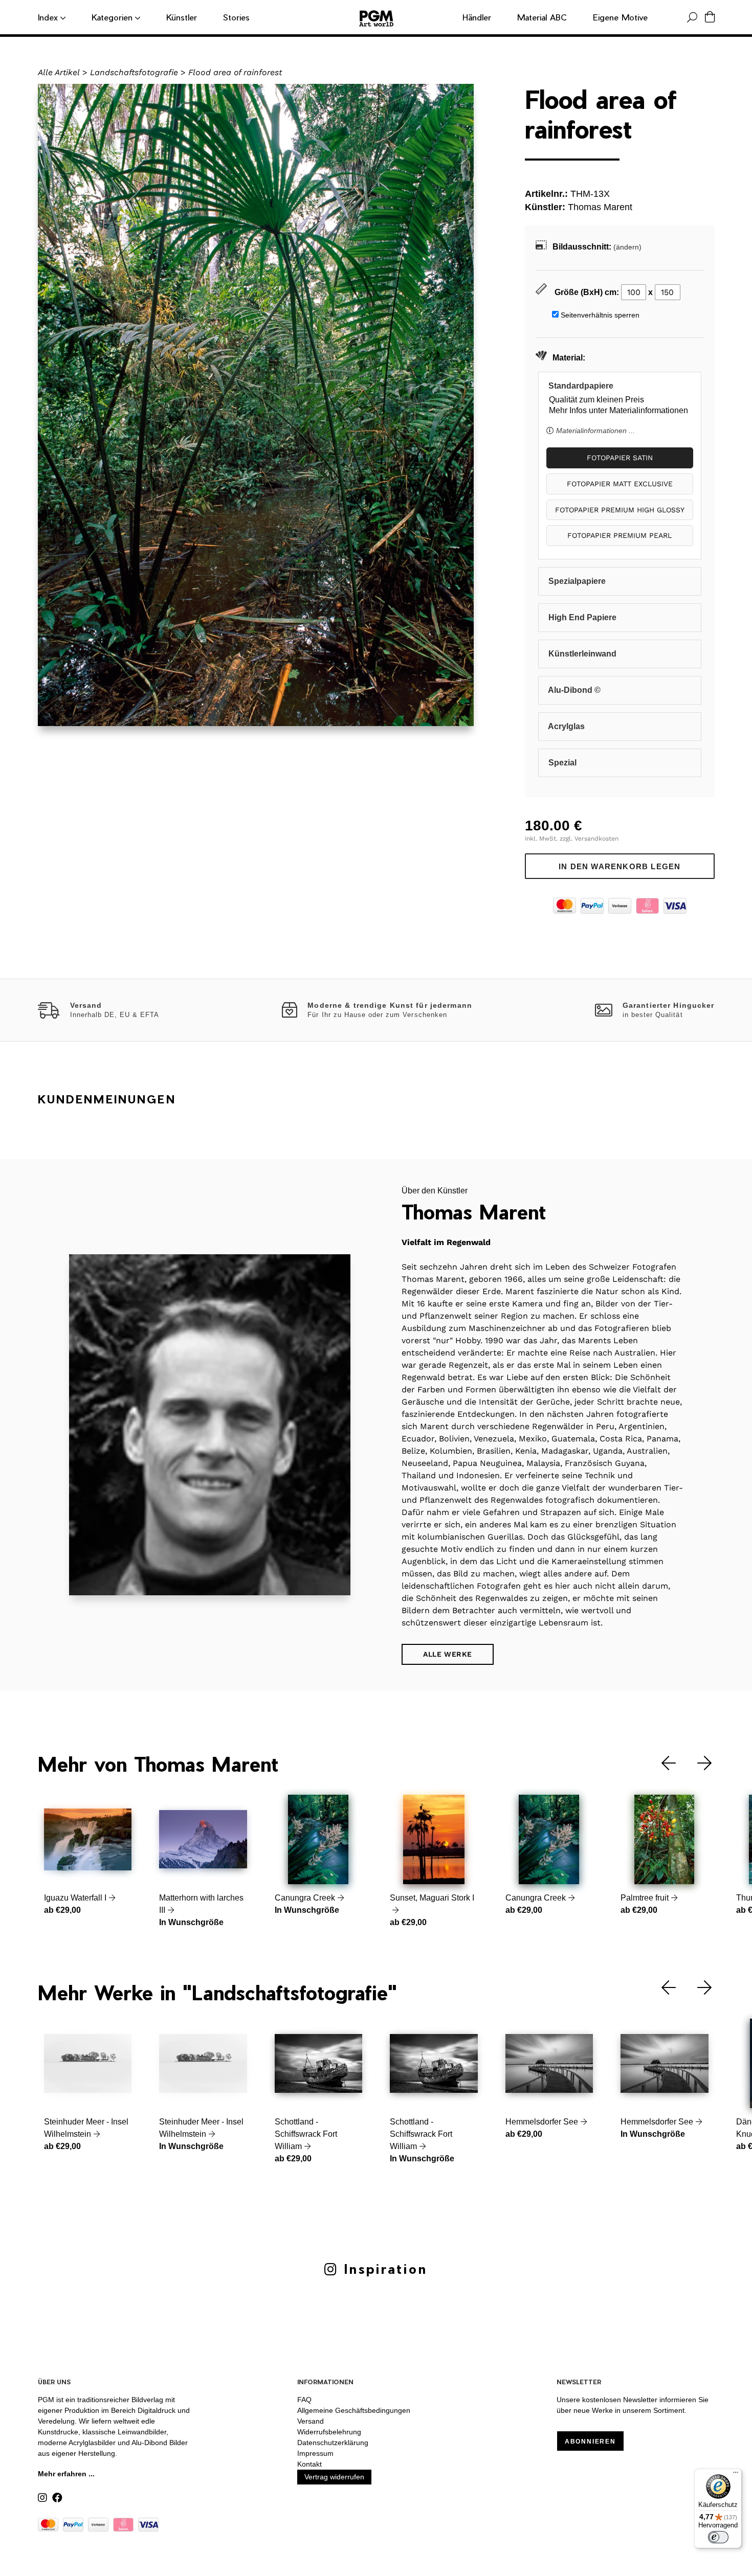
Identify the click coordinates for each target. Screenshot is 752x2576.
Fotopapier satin (620, 458)
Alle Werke (448, 1654)
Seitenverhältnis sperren (600, 315)
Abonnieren (590, 2442)
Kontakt (309, 2464)
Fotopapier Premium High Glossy (620, 510)
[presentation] (661, 1763)
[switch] (718, 2537)
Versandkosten (596, 839)
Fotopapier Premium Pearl (620, 535)
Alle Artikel (59, 72)
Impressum (315, 2453)
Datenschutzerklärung (333, 2443)
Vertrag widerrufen (334, 2477)
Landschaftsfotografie (134, 72)
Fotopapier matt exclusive (620, 484)
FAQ (304, 2400)
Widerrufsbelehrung (329, 2432)
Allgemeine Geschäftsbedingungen (354, 2410)
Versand (311, 2421)
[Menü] (736, 2475)
